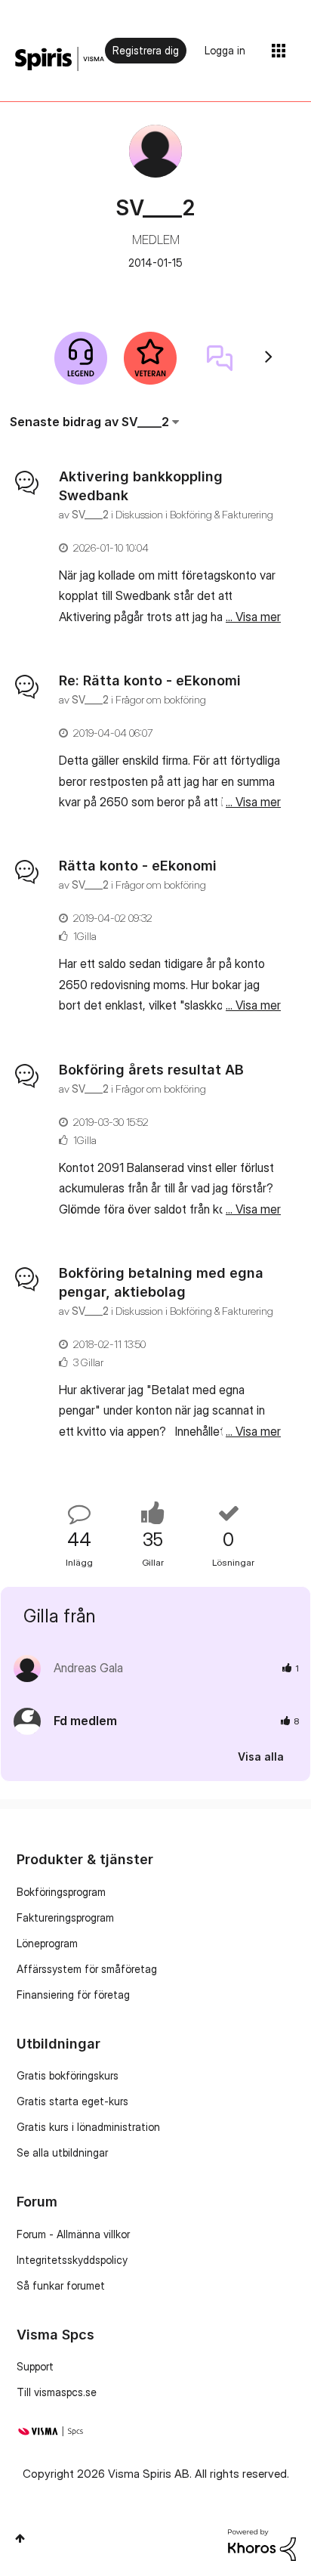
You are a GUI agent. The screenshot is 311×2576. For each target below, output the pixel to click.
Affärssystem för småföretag (87, 1969)
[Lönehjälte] (81, 358)
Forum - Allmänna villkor (73, 2234)
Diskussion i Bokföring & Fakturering (194, 514)
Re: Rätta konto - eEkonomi (150, 680)
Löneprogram (47, 1943)
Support (35, 2366)
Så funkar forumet (61, 2285)
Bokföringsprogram (61, 1892)
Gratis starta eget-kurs (72, 2101)
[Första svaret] (220, 358)
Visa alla (261, 1757)
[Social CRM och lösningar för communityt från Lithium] (262, 2544)
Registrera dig (146, 50)
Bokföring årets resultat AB (151, 1070)
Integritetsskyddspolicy (72, 2260)
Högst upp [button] (20, 2538)
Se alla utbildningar (62, 2152)
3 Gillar (88, 1362)
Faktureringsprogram (65, 1917)
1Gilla (85, 936)
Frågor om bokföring (161, 699)
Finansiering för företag (73, 1995)
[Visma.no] (60, 59)
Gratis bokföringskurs (68, 2075)
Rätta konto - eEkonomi (138, 866)
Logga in (225, 50)
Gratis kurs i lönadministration (88, 2127)
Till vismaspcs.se (57, 2392)
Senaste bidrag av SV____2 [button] (89, 422)
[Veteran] (150, 358)
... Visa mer (253, 617)
